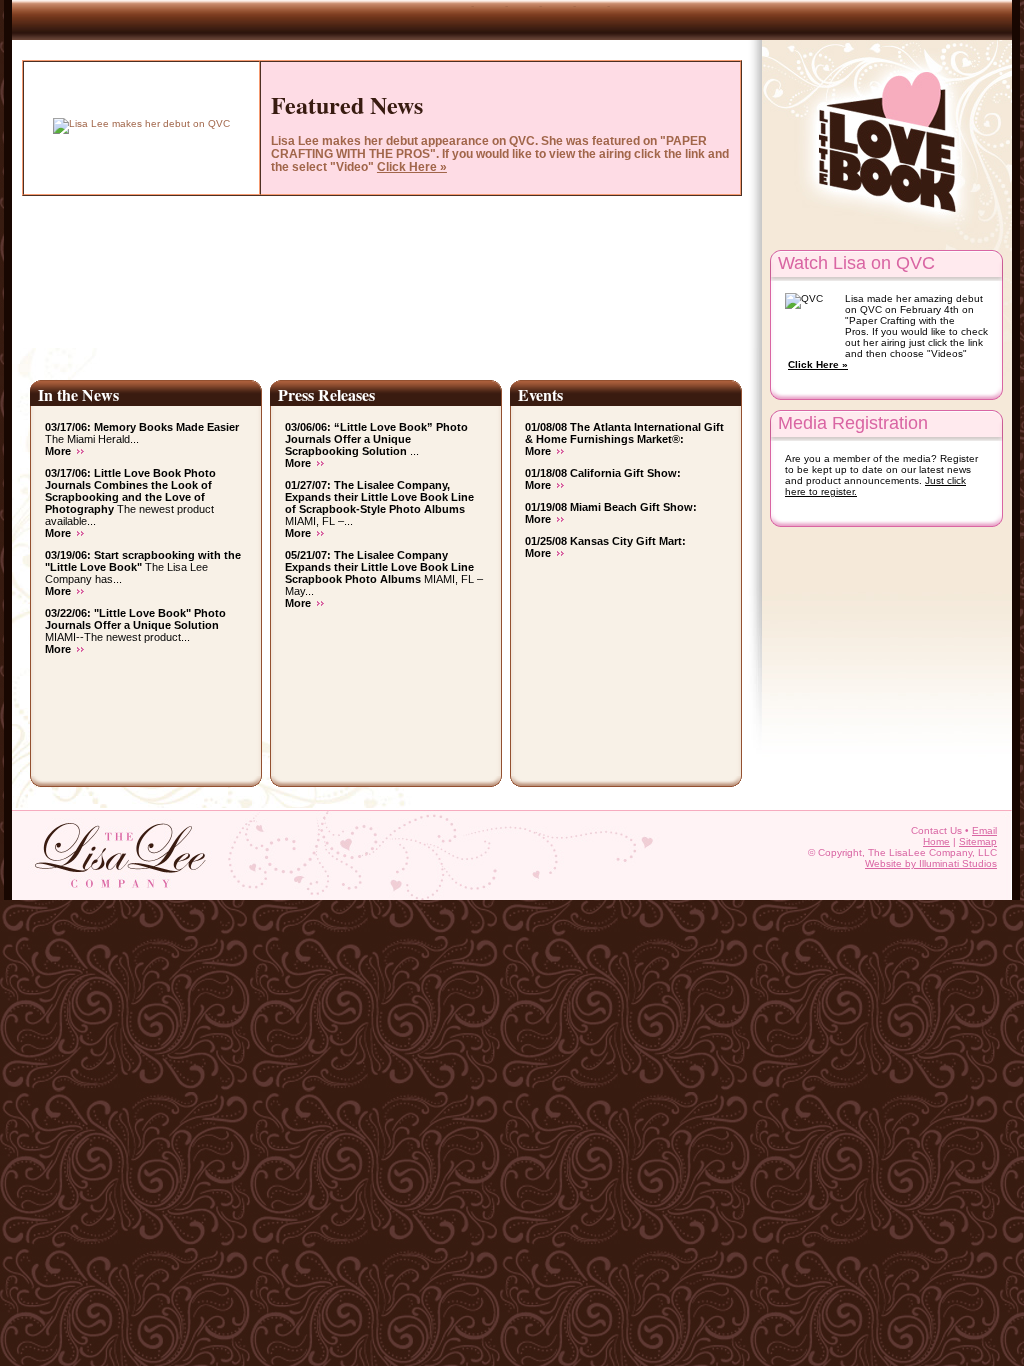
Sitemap (978, 841)
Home (936, 841)
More (58, 451)
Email (984, 830)
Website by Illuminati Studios (931, 863)
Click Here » (818, 364)
